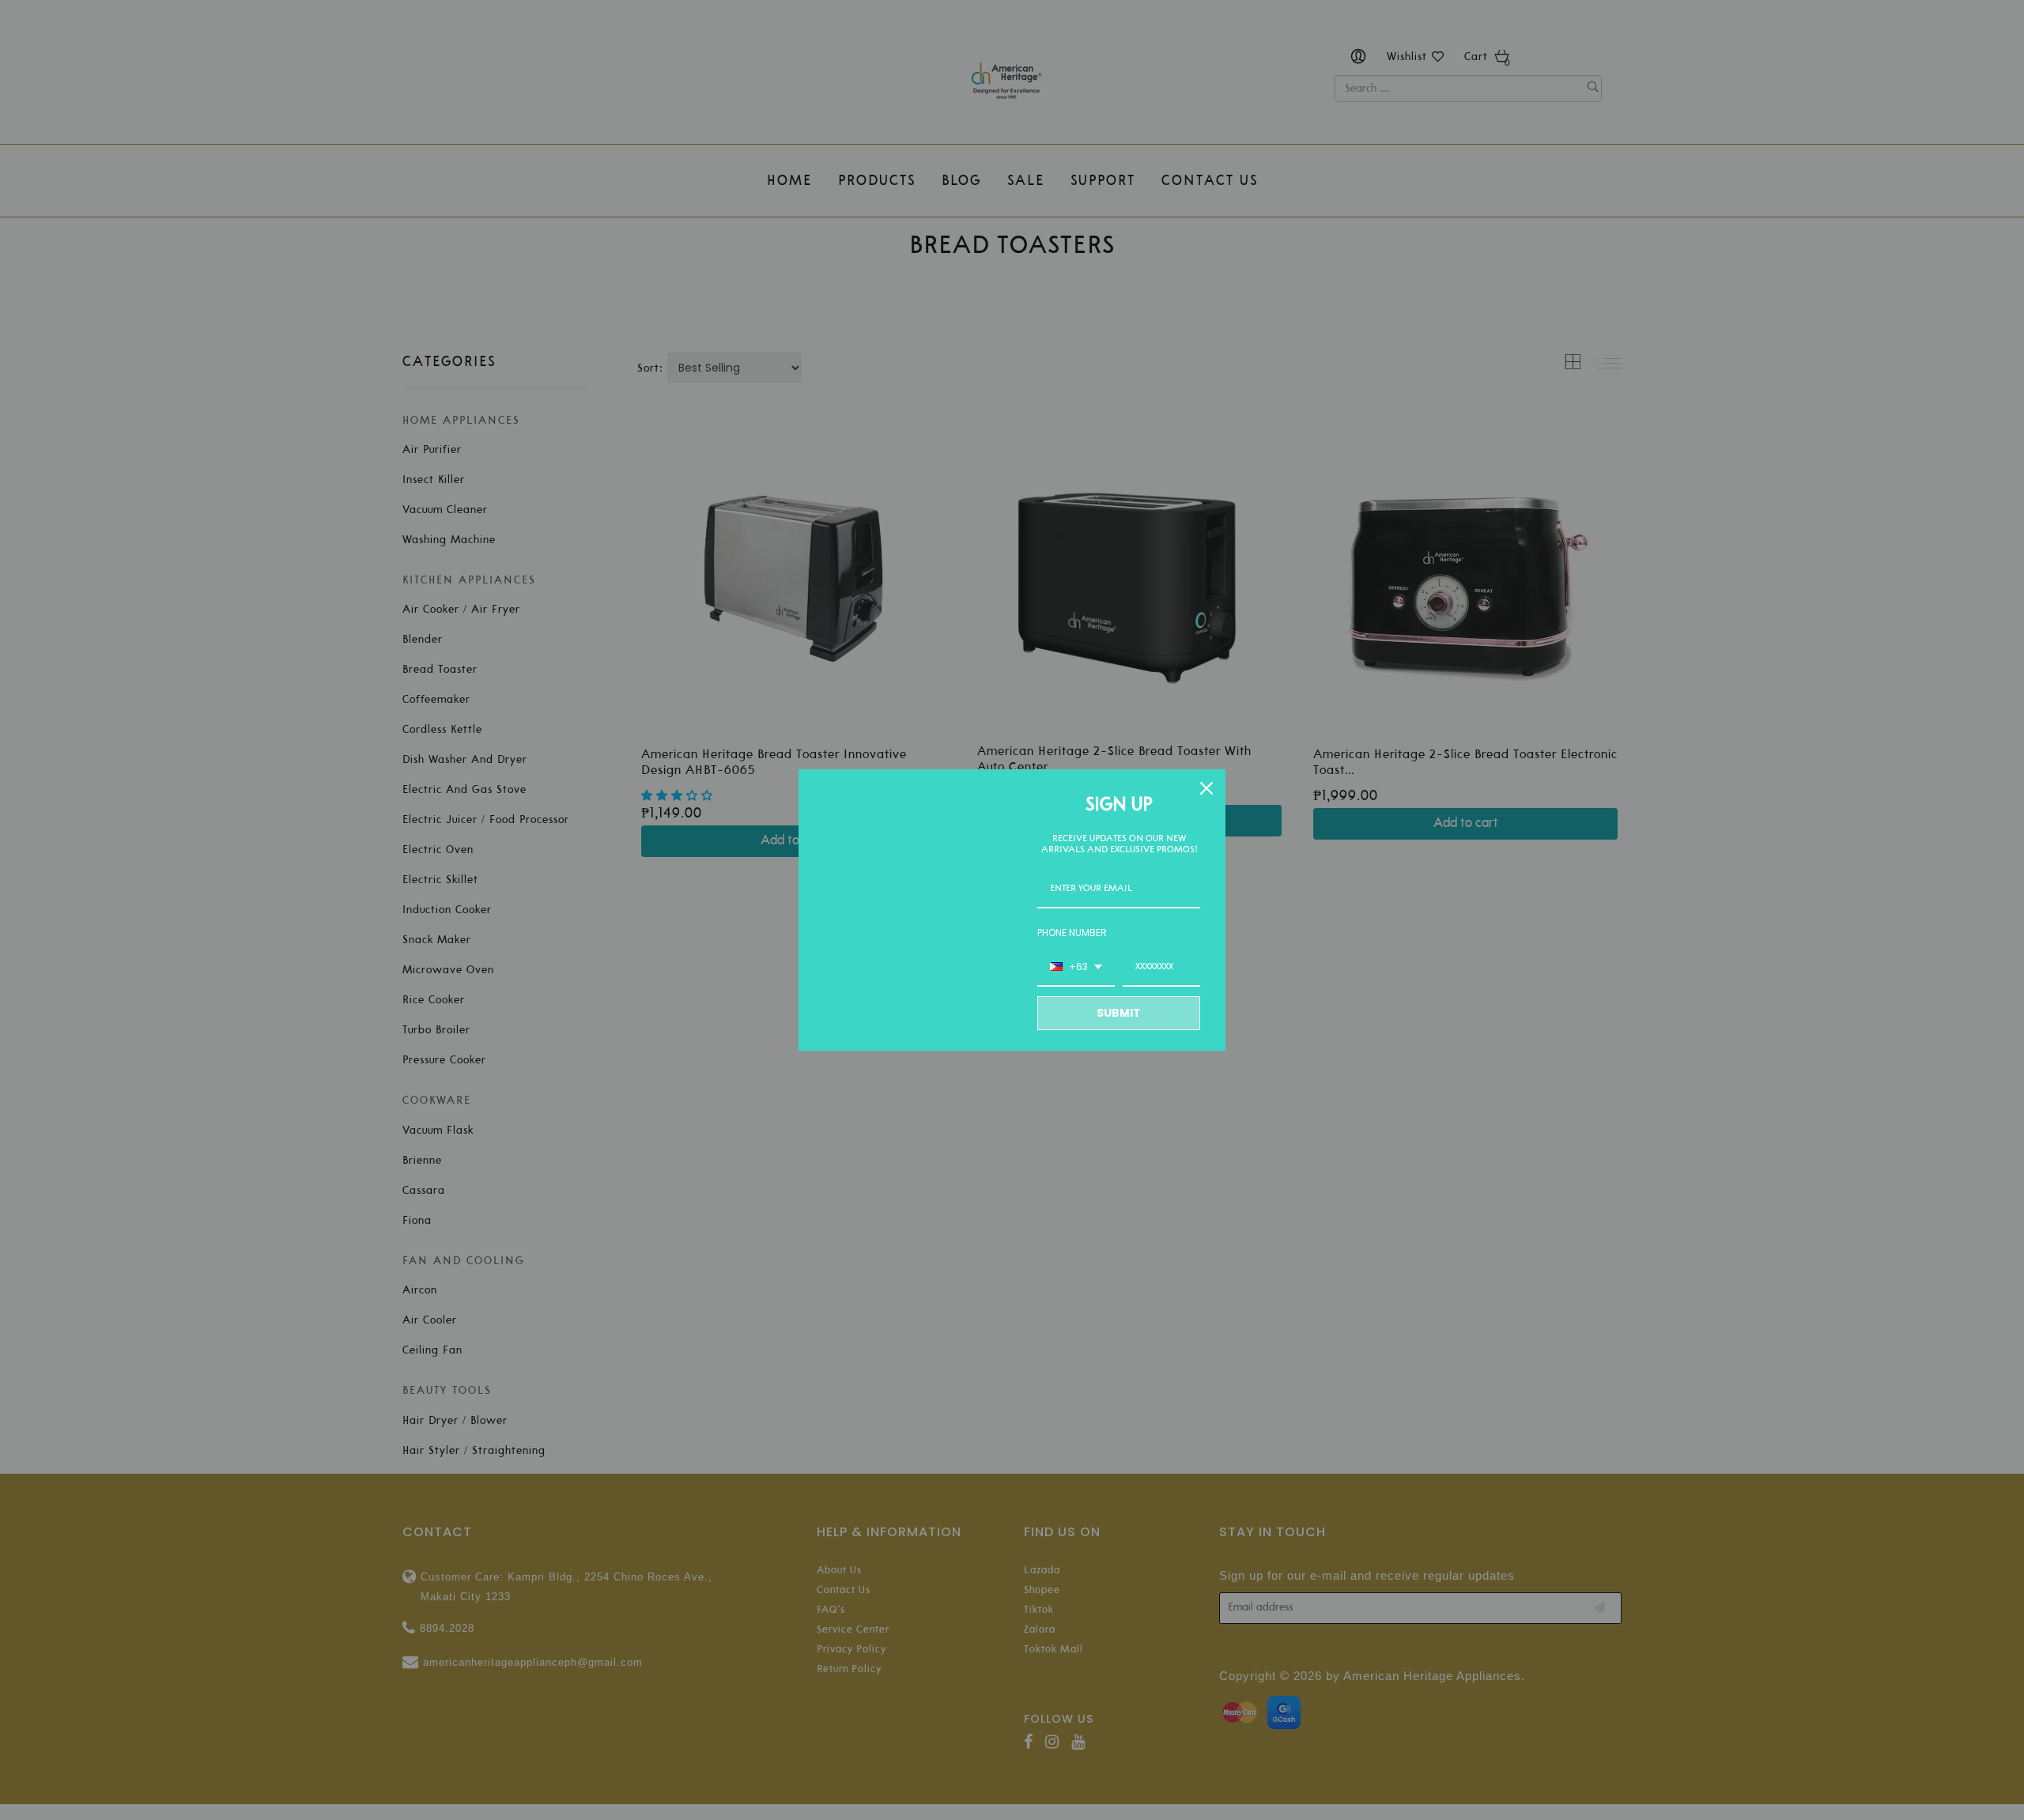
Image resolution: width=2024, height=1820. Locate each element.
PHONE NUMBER (1072, 933)
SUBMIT (1119, 1013)
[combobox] (1076, 968)
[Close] (1206, 788)
